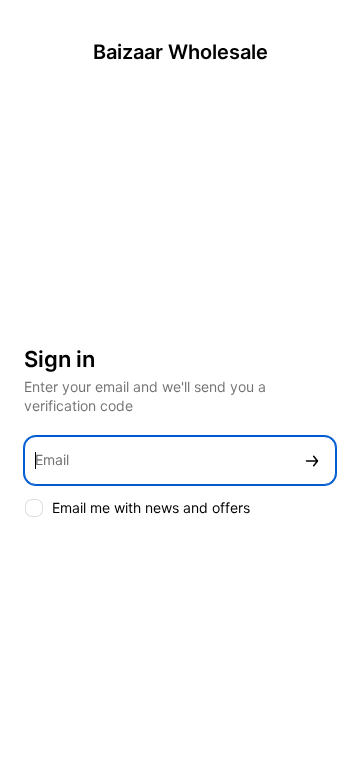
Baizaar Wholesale (180, 52)
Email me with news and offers (151, 507)
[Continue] (312, 460)
